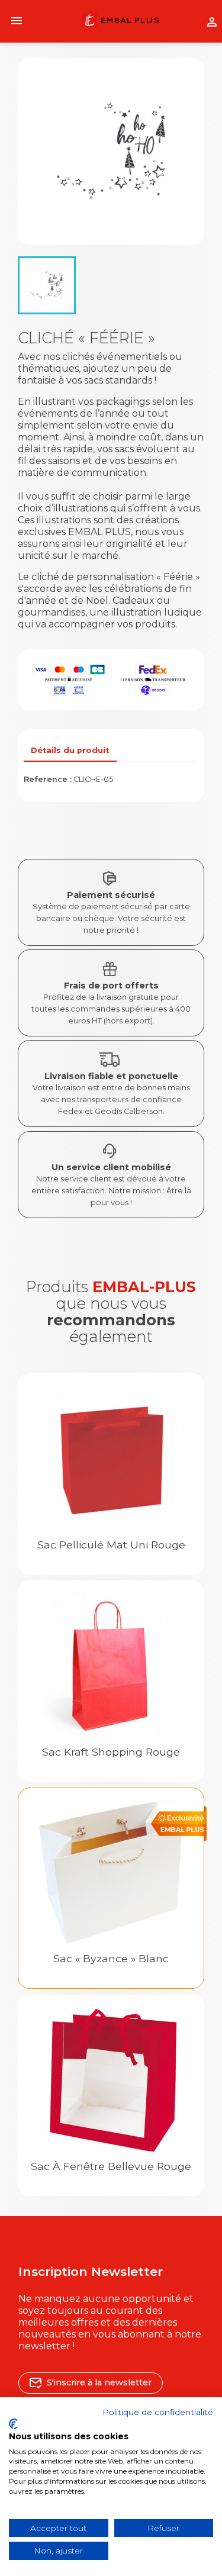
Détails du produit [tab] (70, 750)
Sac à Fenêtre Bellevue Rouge (111, 2166)
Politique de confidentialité (158, 2412)
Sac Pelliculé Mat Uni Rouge (111, 1545)
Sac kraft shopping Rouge (111, 1752)
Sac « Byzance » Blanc (111, 1958)
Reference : (48, 779)
